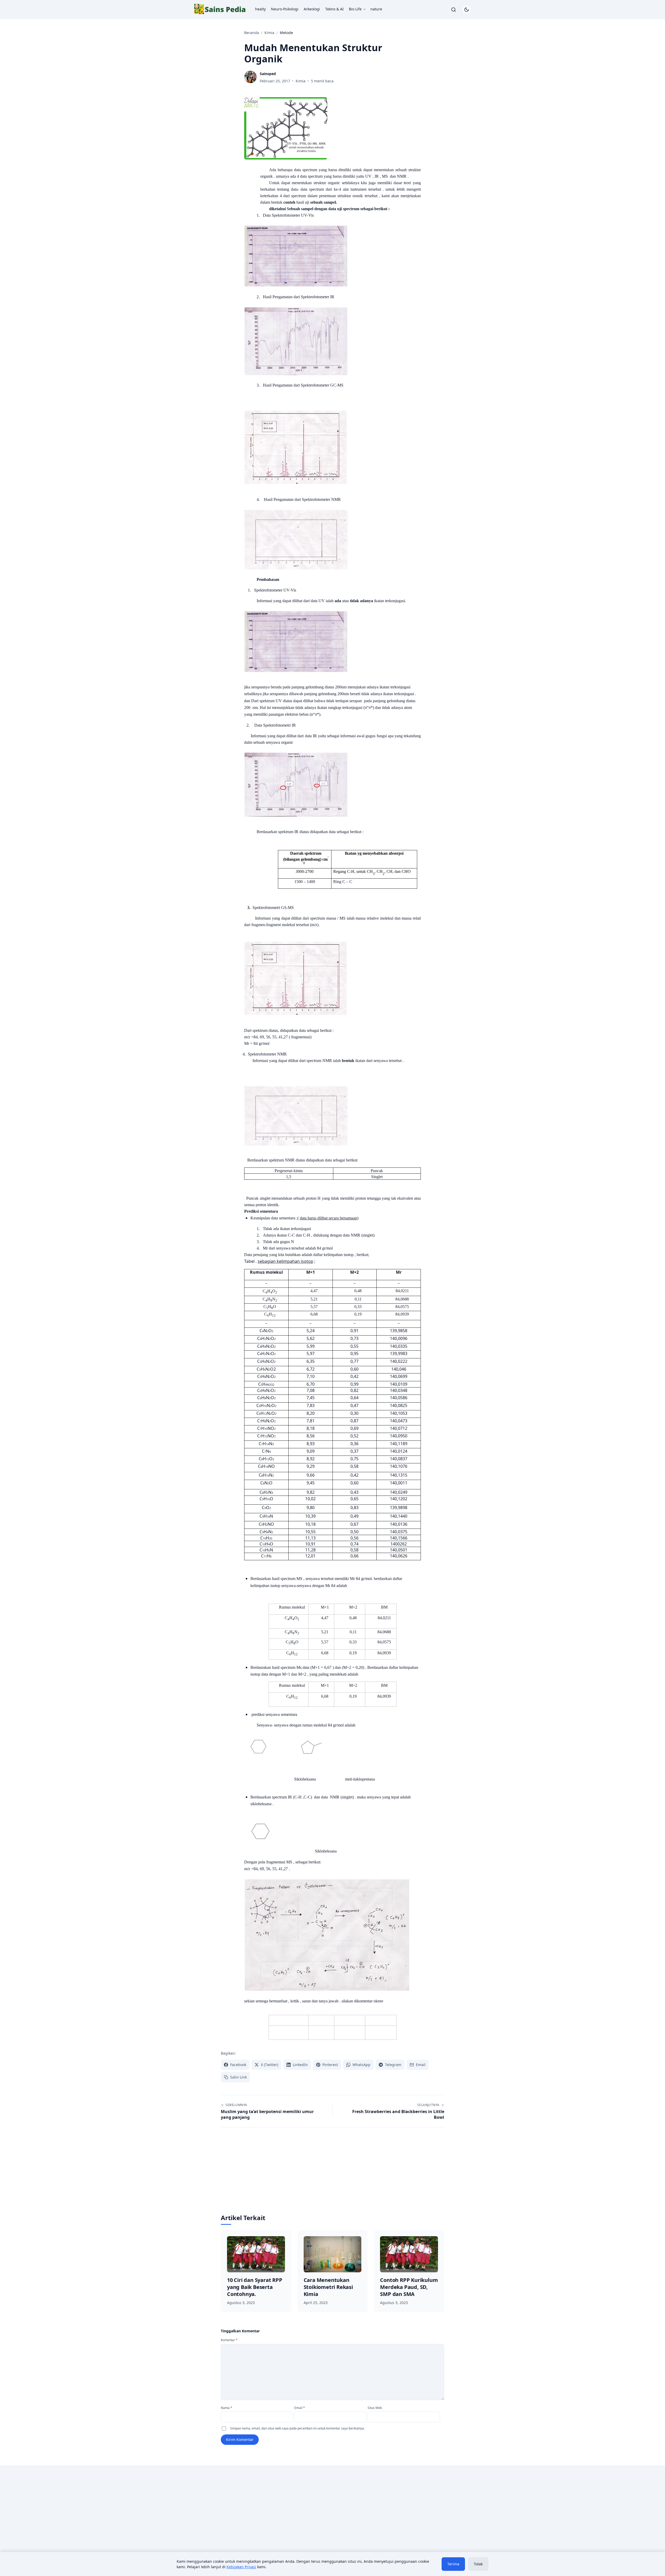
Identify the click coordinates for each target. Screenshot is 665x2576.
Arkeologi (312, 9)
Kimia (301, 81)
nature (376, 9)
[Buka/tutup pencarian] (454, 10)
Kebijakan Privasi (241, 2567)
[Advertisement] (332, 2175)
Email (300, 2408)
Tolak (478, 2564)
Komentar (229, 2340)
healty (260, 9)
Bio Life (355, 9)
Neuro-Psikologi (285, 9)
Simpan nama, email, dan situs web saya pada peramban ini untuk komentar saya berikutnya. (297, 2428)
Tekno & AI (334, 9)
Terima (453, 2564)
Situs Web (375, 2408)
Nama (227, 2408)
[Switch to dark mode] (467, 10)
